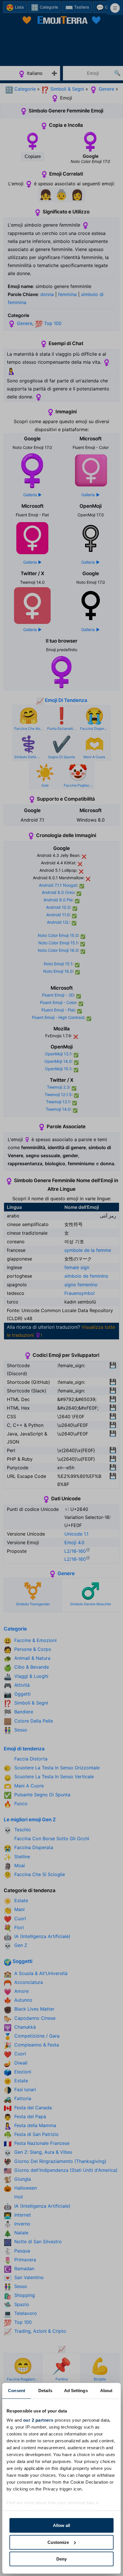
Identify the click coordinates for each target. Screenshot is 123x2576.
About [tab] (106, 2391)
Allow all (61, 2525)
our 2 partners (38, 2420)
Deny (61, 2559)
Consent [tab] (17, 2391)
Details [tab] (45, 2391)
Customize (58, 2542)
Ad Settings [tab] (76, 2391)
